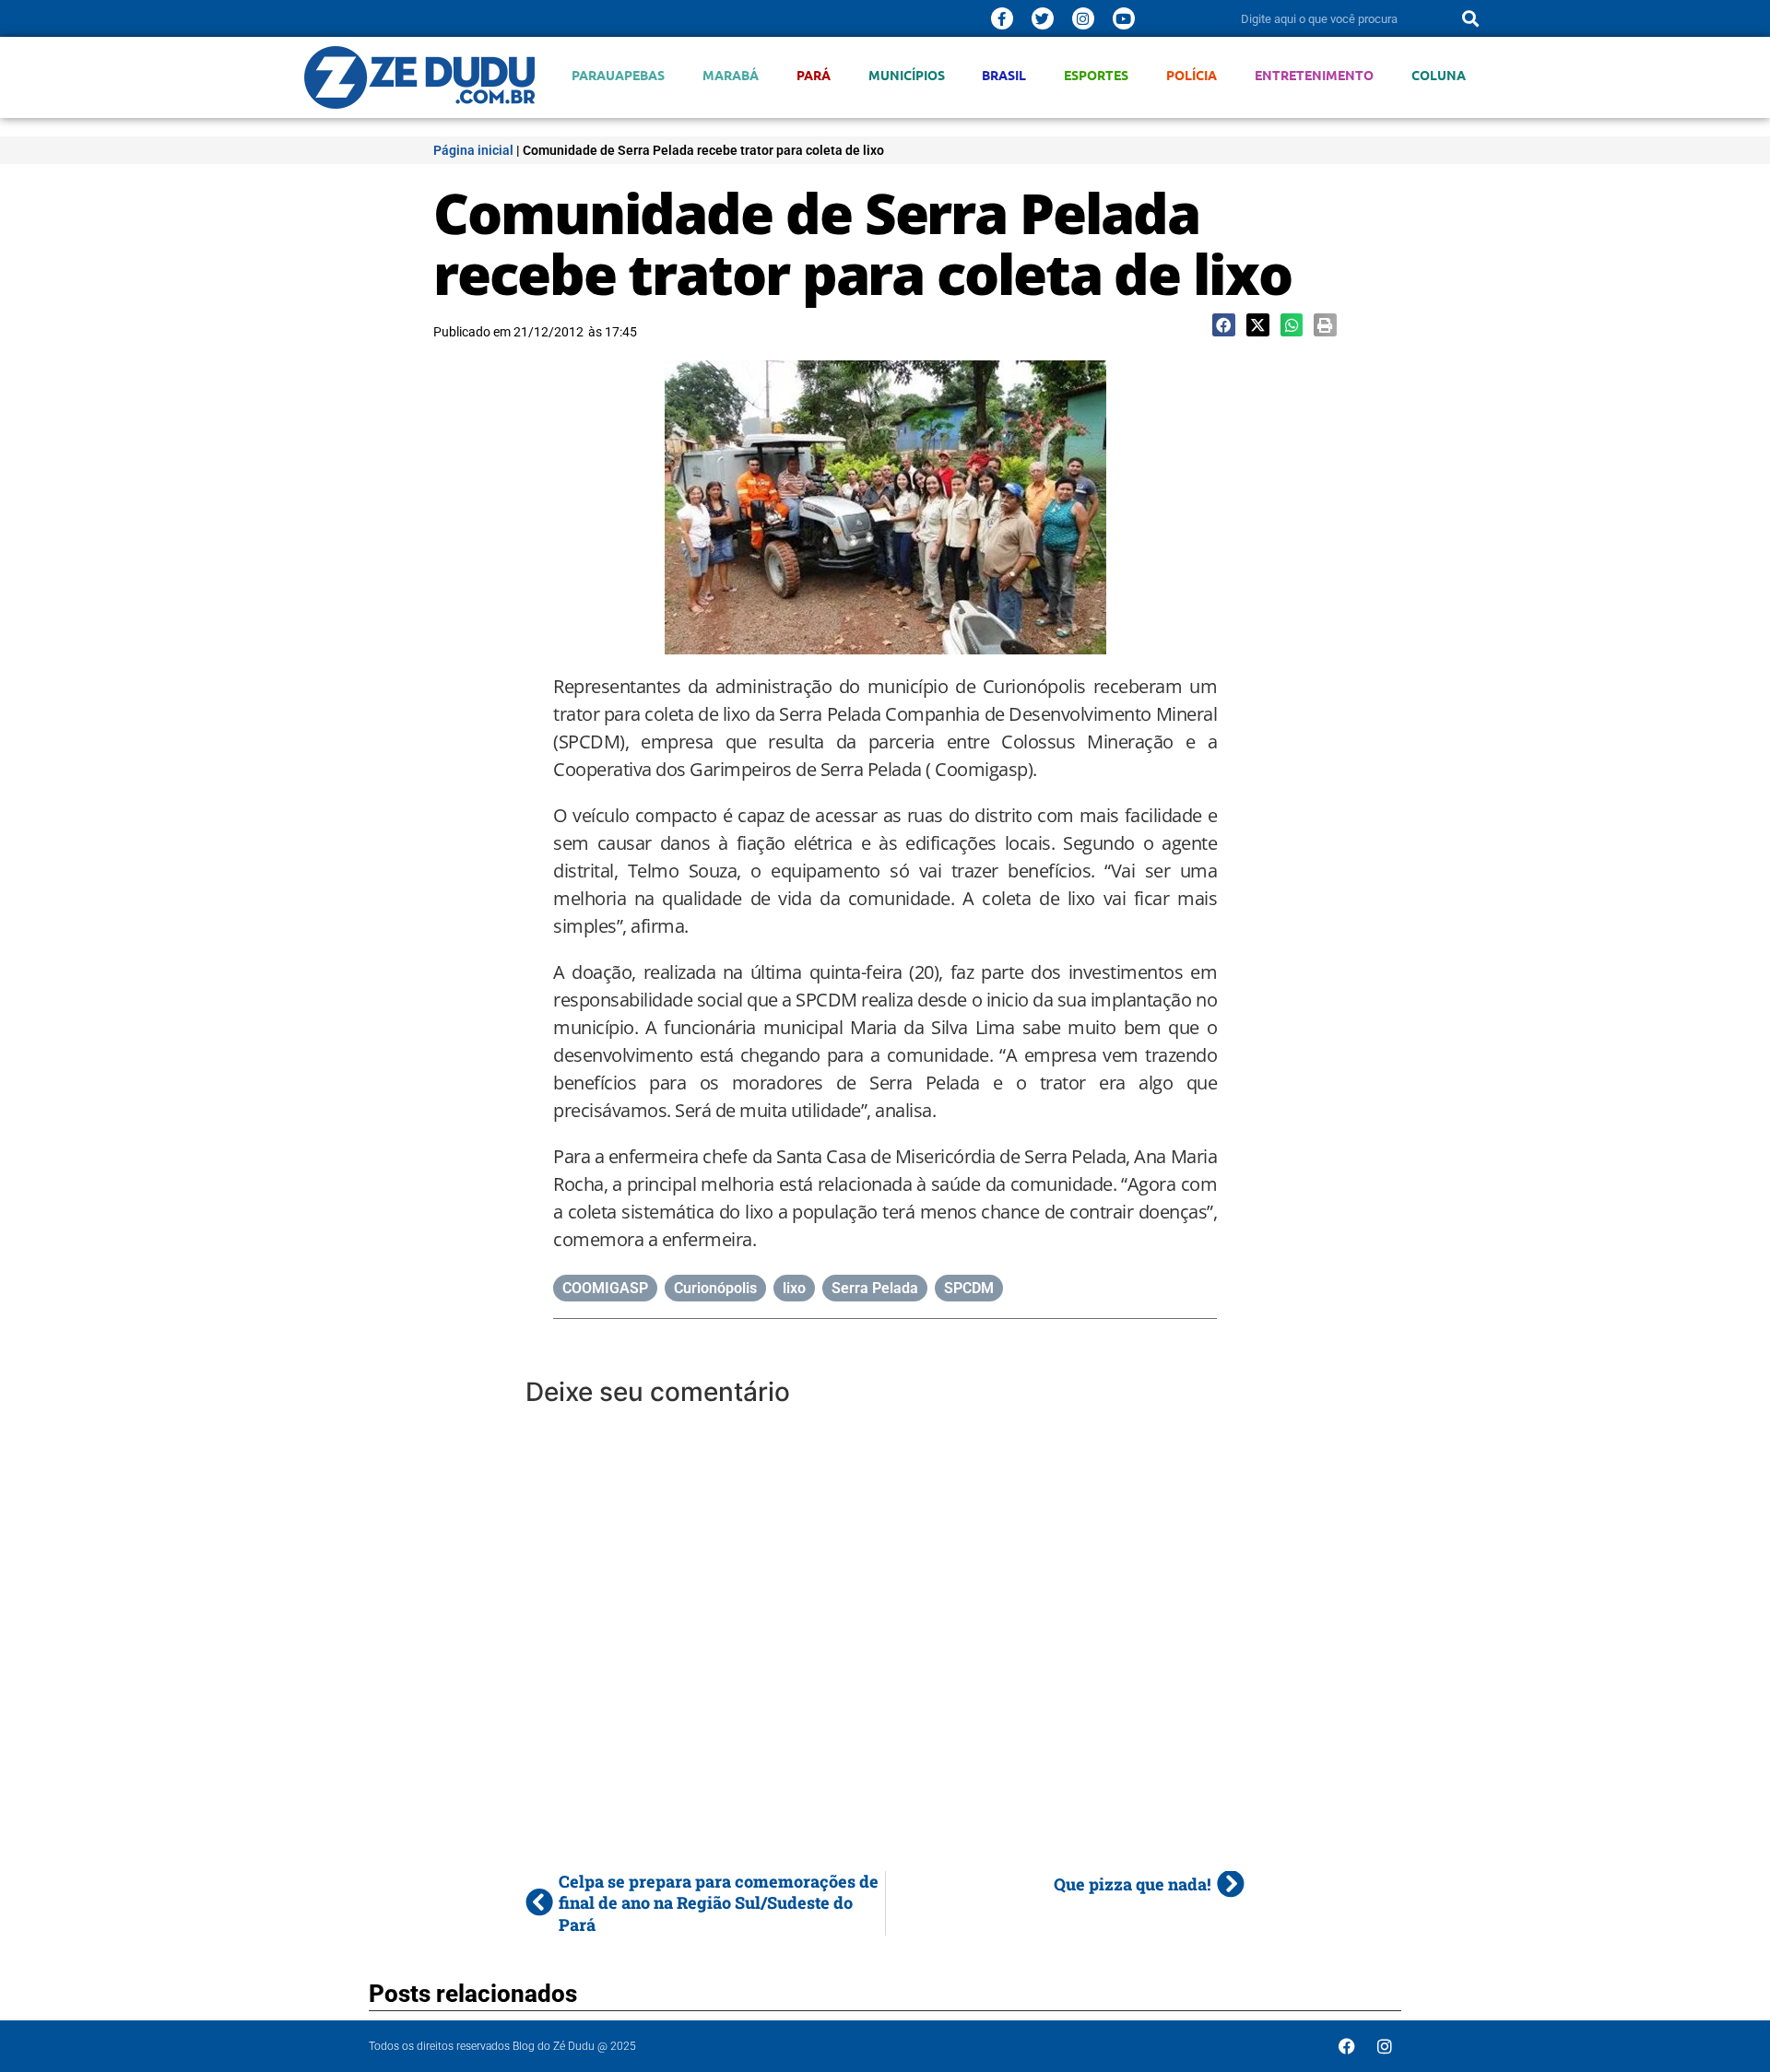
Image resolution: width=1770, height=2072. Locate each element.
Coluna (1439, 75)
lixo (794, 1288)
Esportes (1096, 75)
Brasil (1004, 75)
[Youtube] (1124, 18)
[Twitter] (1043, 18)
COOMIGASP (605, 1288)
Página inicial (473, 150)
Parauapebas (618, 75)
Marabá (731, 75)
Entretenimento (1314, 75)
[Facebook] (1347, 2046)
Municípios (907, 75)
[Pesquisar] (1470, 18)
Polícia (1192, 75)
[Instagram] (1083, 18)
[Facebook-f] (1002, 18)
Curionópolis (715, 1288)
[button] (1224, 325)
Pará (814, 75)
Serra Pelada (875, 1288)
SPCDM (969, 1288)
